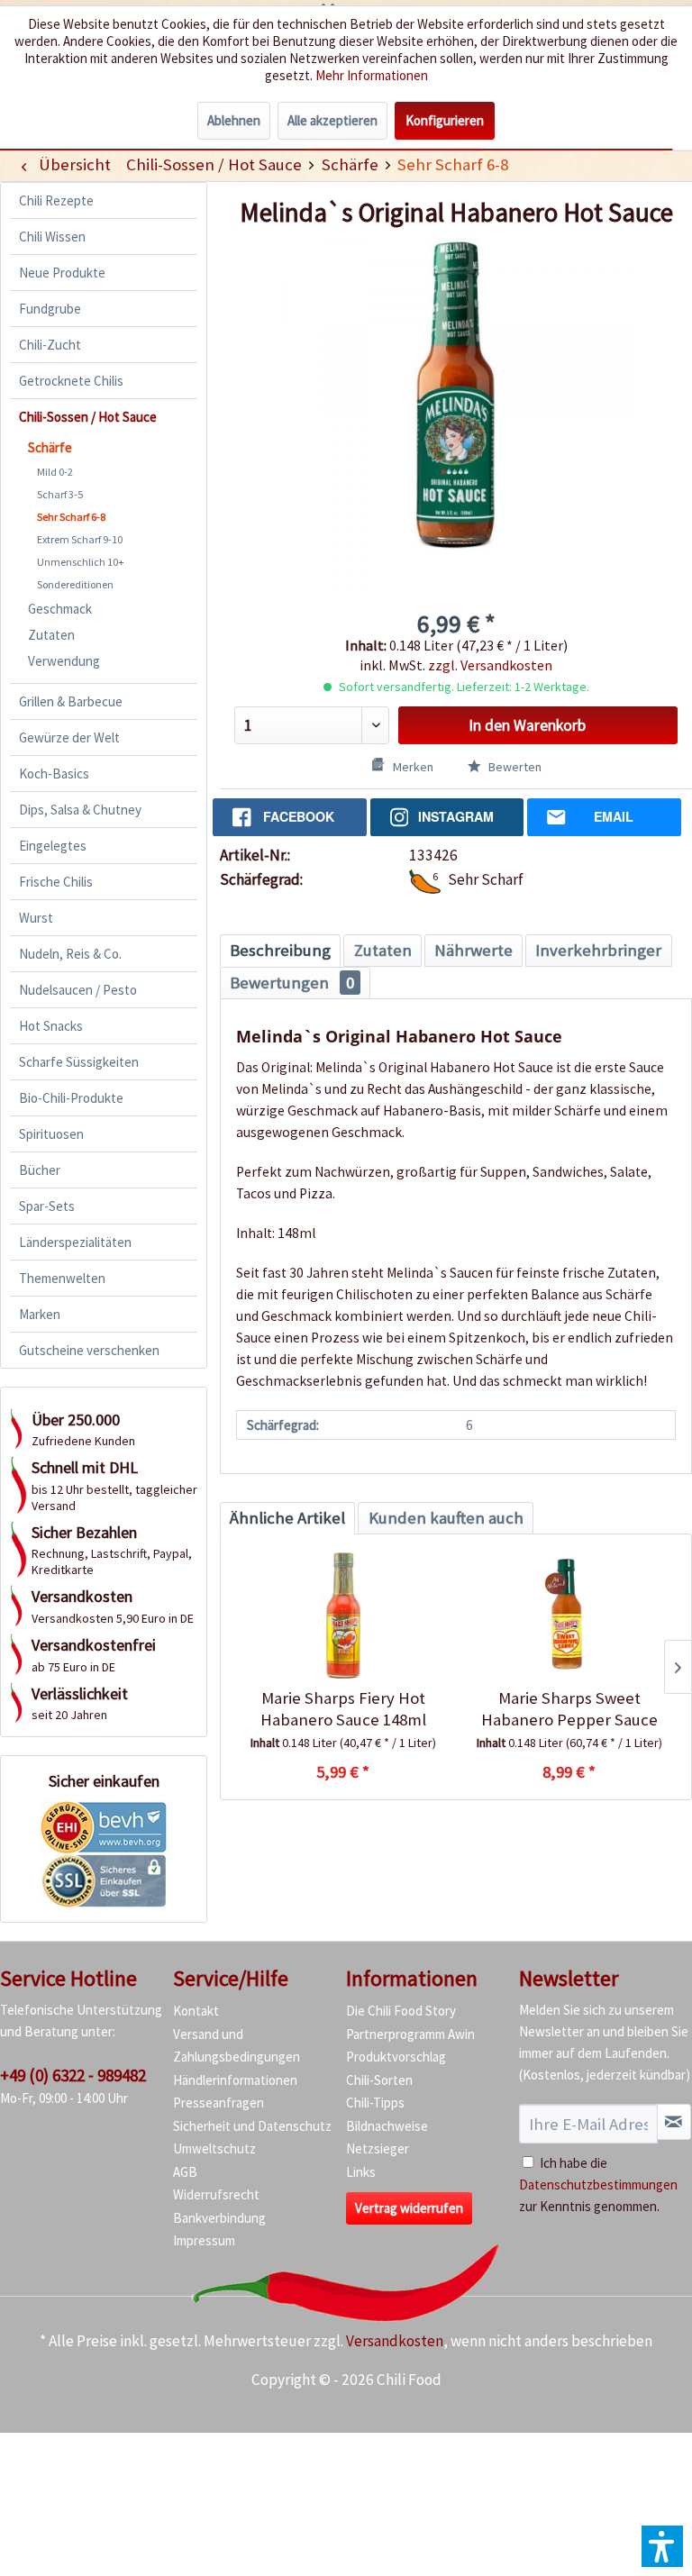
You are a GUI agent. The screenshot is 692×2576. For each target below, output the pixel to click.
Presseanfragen (219, 2103)
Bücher (40, 1170)
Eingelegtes (53, 846)
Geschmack (60, 609)
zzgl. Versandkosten (490, 665)
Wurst (36, 918)
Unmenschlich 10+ (81, 562)
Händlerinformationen (235, 2080)
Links (361, 2172)
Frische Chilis (56, 882)
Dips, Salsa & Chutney (80, 810)
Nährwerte (473, 950)
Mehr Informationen (372, 75)
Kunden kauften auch (446, 1518)
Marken (40, 1314)
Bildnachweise (387, 2126)
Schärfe (50, 447)
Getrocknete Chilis (71, 381)
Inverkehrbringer (598, 950)
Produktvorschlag (396, 2057)
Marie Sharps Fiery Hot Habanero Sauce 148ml (343, 1709)
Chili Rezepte (56, 200)
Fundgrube (50, 309)
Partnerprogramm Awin (410, 2034)
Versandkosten (395, 2341)
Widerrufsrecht (216, 2194)
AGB (185, 2172)
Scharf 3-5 (60, 494)
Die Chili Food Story (401, 2011)
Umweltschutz (214, 2148)
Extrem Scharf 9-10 (80, 539)
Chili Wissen (52, 237)
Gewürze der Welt (69, 737)
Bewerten (514, 767)
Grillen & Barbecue (71, 701)
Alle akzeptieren (332, 120)
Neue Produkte (62, 273)
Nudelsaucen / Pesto (78, 990)
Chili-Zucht (50, 345)
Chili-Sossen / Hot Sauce (88, 417)
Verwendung (64, 661)
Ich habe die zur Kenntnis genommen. (598, 2185)
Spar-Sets (47, 1206)
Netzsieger (378, 2148)
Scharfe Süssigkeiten (79, 1062)
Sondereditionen (75, 584)
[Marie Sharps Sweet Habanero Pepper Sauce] (569, 1616)
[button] (662, 2546)
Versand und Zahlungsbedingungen (237, 2046)
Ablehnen (234, 120)
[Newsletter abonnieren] (674, 2122)
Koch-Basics (54, 774)
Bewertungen (292, 983)
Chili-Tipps (375, 2103)
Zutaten (51, 635)
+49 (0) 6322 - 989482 (73, 2075)
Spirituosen (51, 1134)
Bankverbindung (219, 2218)
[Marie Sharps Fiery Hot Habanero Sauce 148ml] (343, 1616)
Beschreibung (280, 950)
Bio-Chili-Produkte (71, 1098)
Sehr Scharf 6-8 (71, 517)
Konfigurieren (445, 120)
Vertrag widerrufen (409, 2208)
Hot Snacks (51, 1026)
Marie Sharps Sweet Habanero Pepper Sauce (569, 1709)
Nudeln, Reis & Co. (70, 954)
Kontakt (196, 2011)
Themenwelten (62, 1278)
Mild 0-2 (55, 472)
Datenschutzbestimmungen (598, 2185)
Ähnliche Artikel (287, 1518)
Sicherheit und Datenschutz (252, 2126)
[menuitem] (214, 164)
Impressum (204, 2240)
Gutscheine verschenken (89, 1350)
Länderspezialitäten (75, 1242)
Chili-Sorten (379, 2080)
